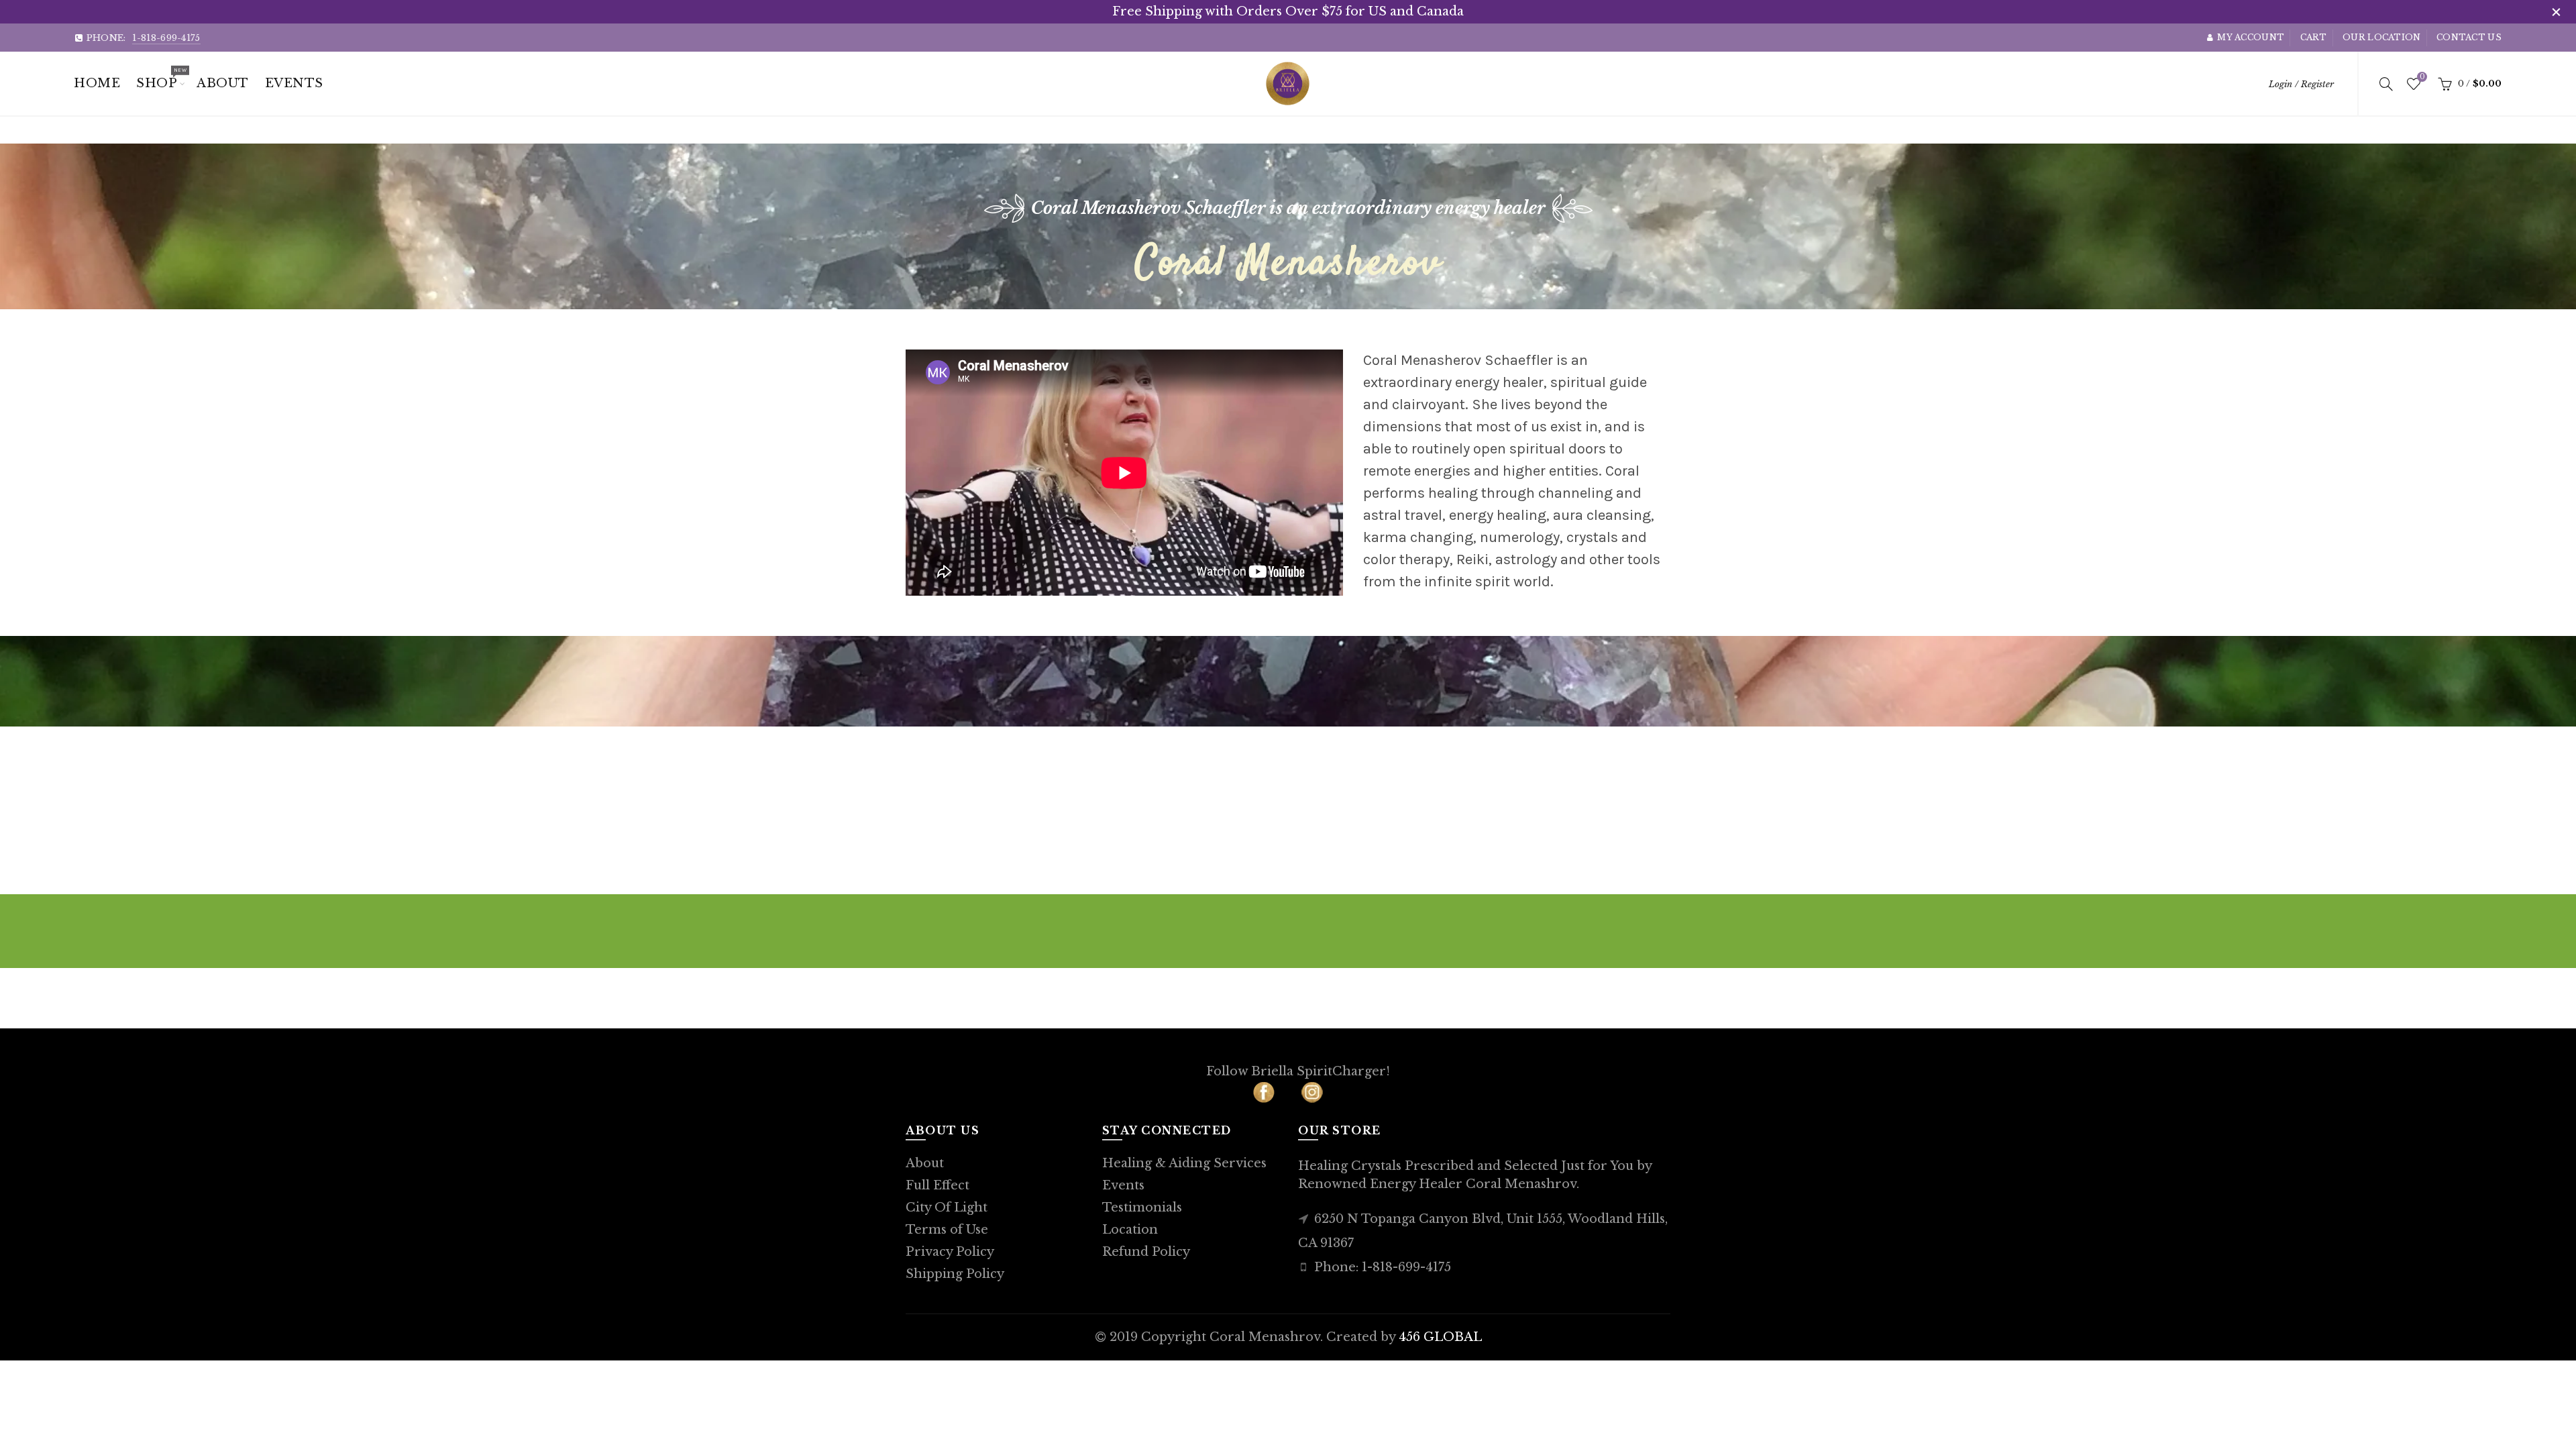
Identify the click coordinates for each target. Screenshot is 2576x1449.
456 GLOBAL (1440, 1337)
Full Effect (937, 1185)
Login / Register (2301, 84)
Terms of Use (947, 1230)
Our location (2382, 37)
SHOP (161, 78)
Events (1123, 1185)
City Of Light (947, 1207)
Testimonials (1142, 1207)
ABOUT (223, 83)
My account (2251, 37)
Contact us (2469, 37)
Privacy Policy (950, 1252)
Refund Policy (1146, 1252)
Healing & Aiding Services (1184, 1163)
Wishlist (2422, 77)
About (925, 1163)
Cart (2314, 37)
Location (1130, 1230)
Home (97, 83)
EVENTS (294, 83)
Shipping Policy (955, 1274)
